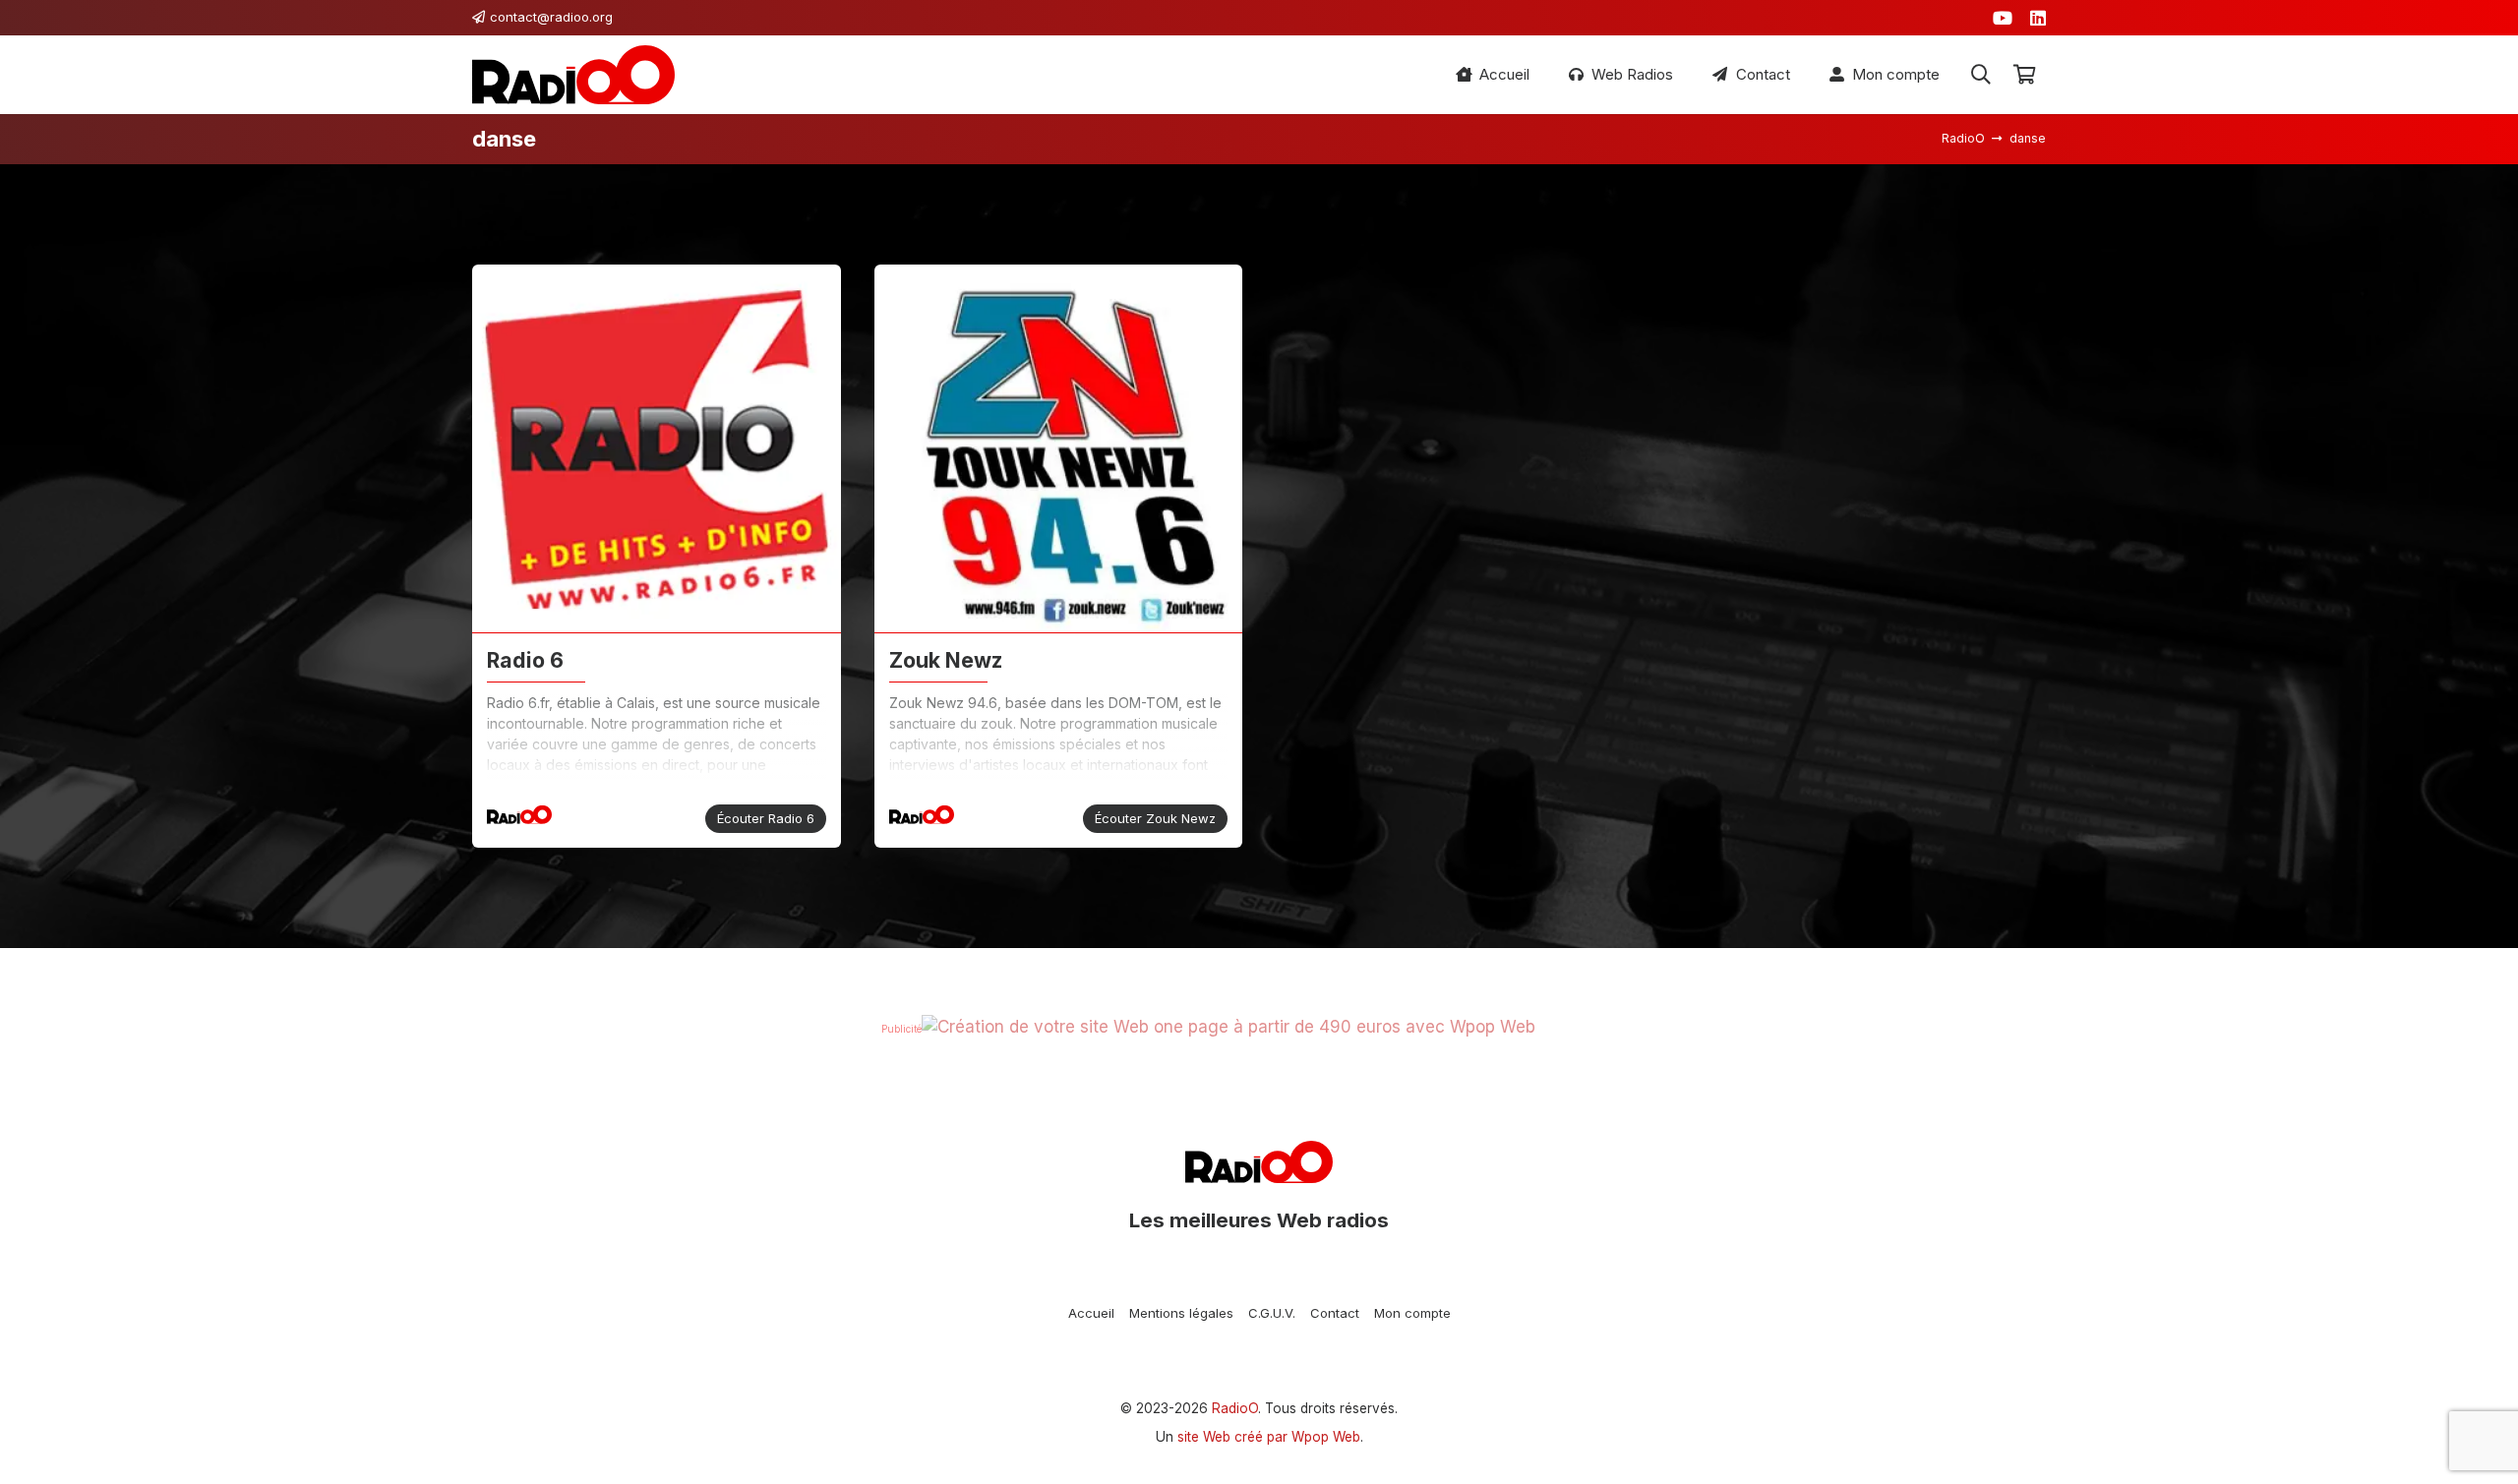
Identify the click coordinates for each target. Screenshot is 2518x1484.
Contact (1335, 1313)
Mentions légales (1181, 1313)
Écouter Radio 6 (766, 818)
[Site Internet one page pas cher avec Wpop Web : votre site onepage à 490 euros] (1229, 1027)
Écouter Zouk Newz (1155, 818)
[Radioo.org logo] (573, 75)
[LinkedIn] (2038, 18)
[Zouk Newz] (1059, 449)
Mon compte (1412, 1313)
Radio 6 (525, 660)
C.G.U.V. (1272, 1313)
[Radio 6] (657, 449)
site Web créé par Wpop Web (1269, 1437)
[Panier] (2024, 75)
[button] (1981, 75)
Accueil (1091, 1313)
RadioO (1235, 1408)
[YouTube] (2003, 18)
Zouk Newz (946, 660)
